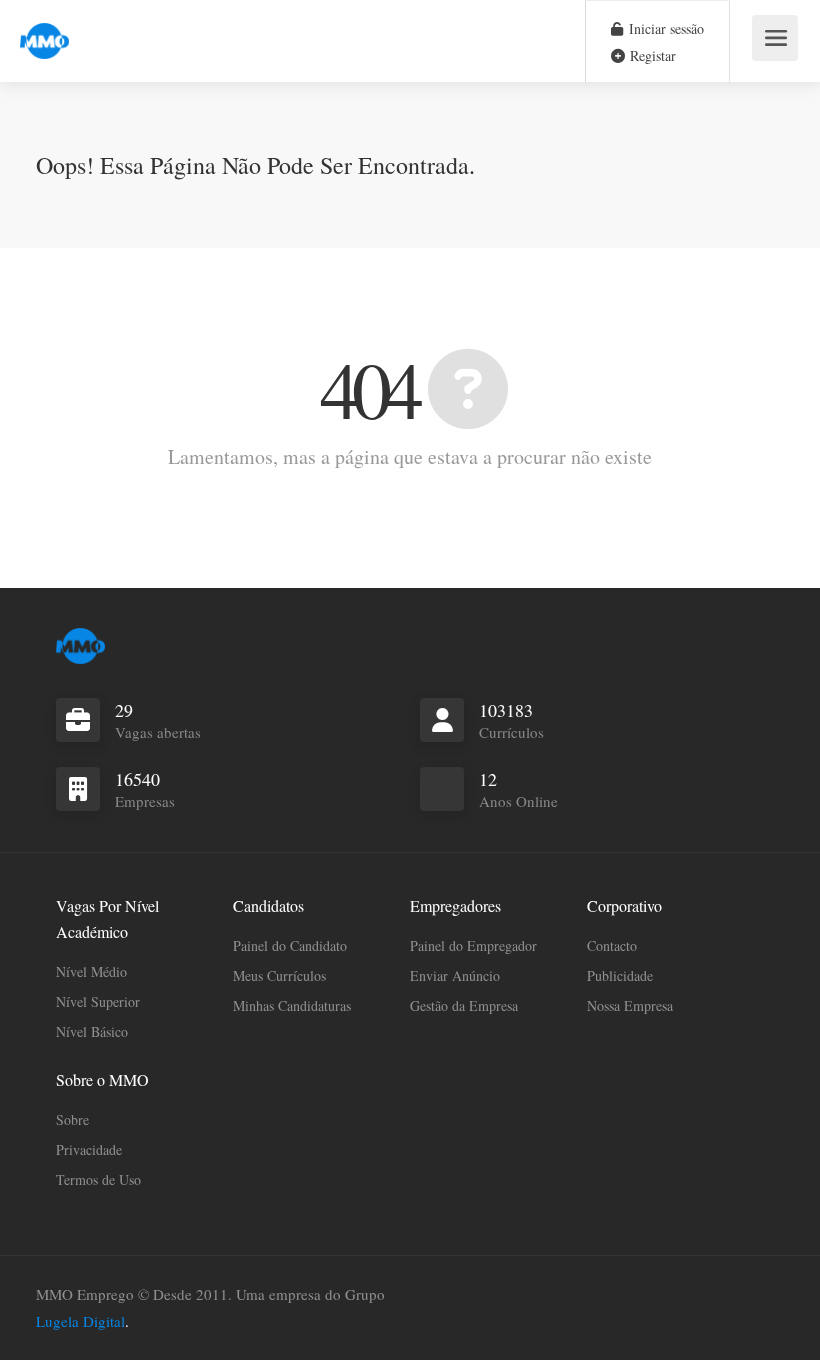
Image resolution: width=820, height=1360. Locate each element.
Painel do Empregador (473, 945)
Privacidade (89, 1149)
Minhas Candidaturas (292, 1005)
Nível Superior (98, 1001)
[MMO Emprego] (44, 29)
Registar (651, 55)
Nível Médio (91, 971)
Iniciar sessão (664, 28)
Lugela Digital (80, 1321)
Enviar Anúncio (455, 975)
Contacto (612, 945)
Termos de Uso (98, 1179)
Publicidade (620, 975)
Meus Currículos (279, 975)
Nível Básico (92, 1031)
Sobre (72, 1119)
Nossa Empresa (630, 1005)
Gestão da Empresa (464, 1005)
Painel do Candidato (290, 945)
